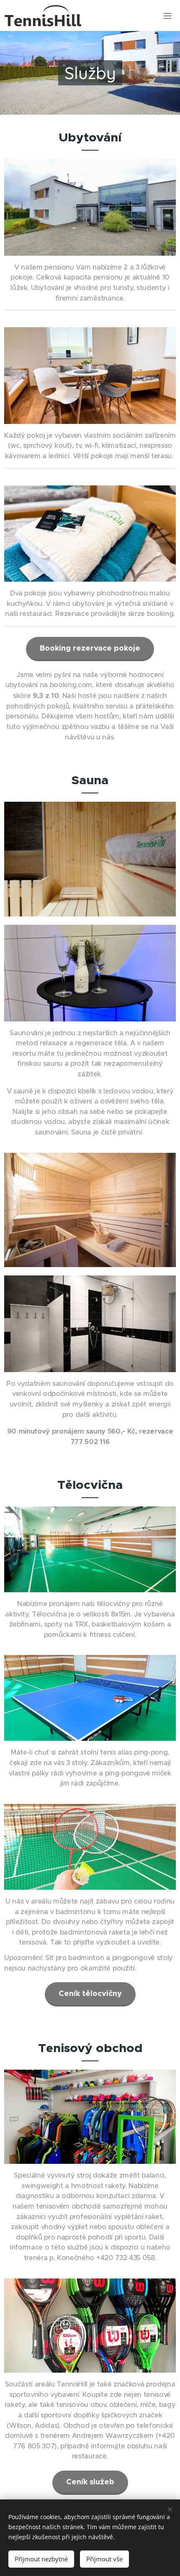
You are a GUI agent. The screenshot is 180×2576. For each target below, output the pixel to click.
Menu (167, 15)
